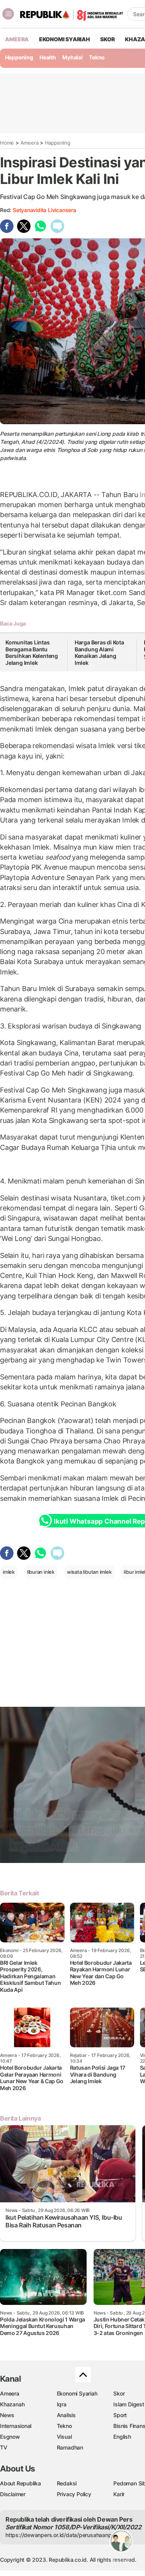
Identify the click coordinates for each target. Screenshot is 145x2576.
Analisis (66, 2415)
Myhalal (72, 57)
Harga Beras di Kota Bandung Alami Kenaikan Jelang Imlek (99, 652)
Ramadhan (70, 2447)
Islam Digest (129, 2404)
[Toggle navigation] (8, 14)
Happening (19, 57)
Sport (120, 2415)
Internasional (16, 2426)
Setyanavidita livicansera (44, 210)
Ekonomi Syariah (65, 39)
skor (107, 39)
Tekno (97, 57)
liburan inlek (41, 1572)
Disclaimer (13, 2494)
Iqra (62, 2404)
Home (7, 143)
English (122, 2437)
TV (4, 2447)
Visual (64, 2437)
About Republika (20, 2483)
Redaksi (67, 2483)
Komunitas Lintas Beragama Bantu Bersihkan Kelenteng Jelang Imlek (32, 652)
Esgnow (10, 2437)
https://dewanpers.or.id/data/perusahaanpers (62, 2535)
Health (48, 57)
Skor (119, 2393)
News (7, 2415)
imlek (9, 1572)
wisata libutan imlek (89, 1572)
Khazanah (12, 2404)
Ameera (30, 143)
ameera (17, 39)
